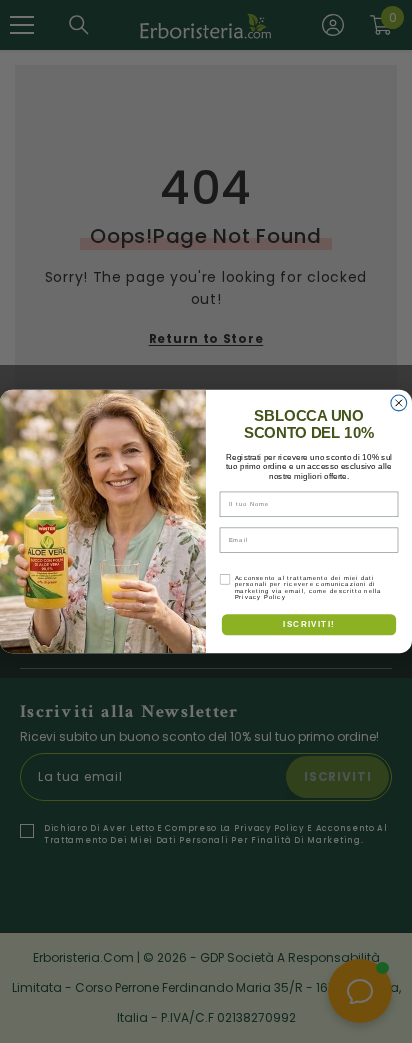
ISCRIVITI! (308, 624)
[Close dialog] (399, 403)
